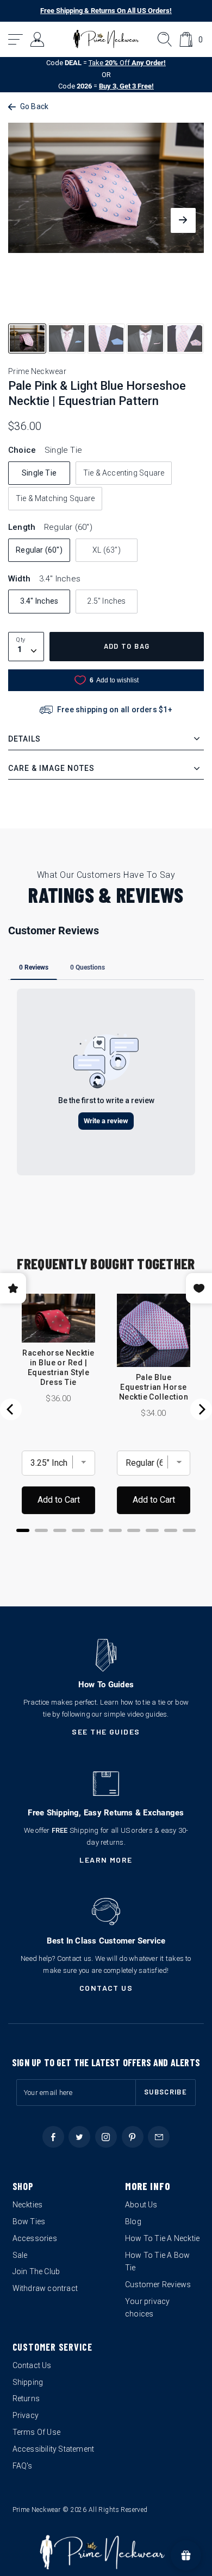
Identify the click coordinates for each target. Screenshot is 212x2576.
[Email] (159, 2137)
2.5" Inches (106, 601)
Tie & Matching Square (55, 498)
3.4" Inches (39, 601)
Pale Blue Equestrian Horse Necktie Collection (154, 1387)
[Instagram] (106, 2137)
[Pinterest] (133, 2137)
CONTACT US (106, 1988)
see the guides (106, 1732)
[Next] (201, 1409)
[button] (16, 39)
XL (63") (107, 550)
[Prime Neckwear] (106, 39)
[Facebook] (53, 2137)
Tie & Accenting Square (124, 473)
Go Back (34, 106)
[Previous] (11, 1409)
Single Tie (39, 473)
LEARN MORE (106, 1860)
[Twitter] (79, 2137)
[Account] (38, 39)
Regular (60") (39, 550)
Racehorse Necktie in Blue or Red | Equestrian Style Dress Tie (58, 1368)
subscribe (166, 2092)
